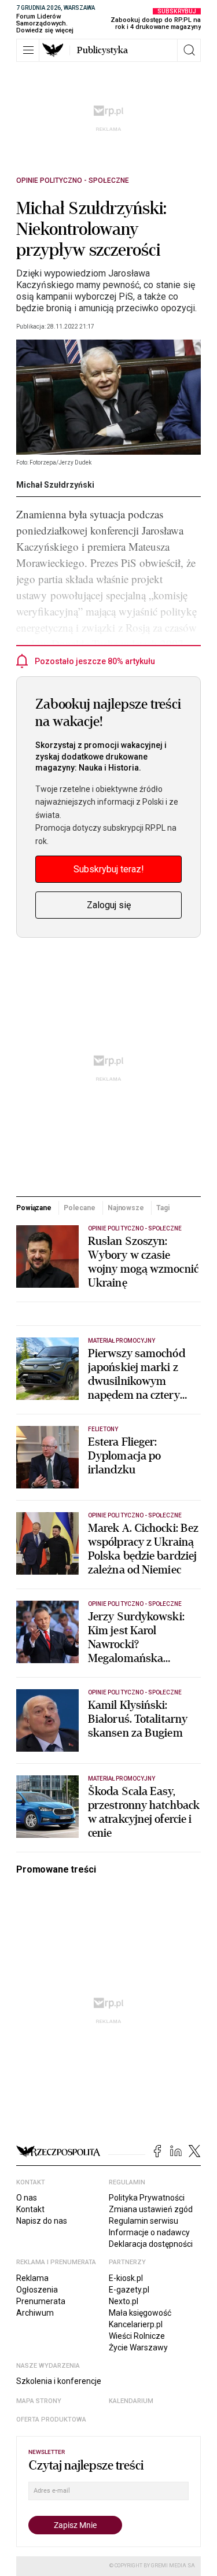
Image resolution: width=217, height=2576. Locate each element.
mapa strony (39, 2401)
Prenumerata (41, 2301)
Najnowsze (126, 1208)
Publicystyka (102, 50)
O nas (27, 2198)
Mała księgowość (140, 2313)
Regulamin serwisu (144, 2221)
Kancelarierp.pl (136, 2324)
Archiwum (35, 2313)
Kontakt (30, 2209)
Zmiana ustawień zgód (151, 2209)
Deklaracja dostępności (151, 2244)
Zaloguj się (109, 905)
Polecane (79, 1208)
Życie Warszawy (138, 2347)
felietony (103, 1429)
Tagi (163, 1208)
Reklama (32, 2278)
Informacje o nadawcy (149, 2232)
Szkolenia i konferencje (59, 2381)
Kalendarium (131, 2401)
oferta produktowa (51, 2420)
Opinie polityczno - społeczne (73, 180)
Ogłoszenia (37, 2290)
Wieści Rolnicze (137, 2336)
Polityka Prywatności (147, 2198)
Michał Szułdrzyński (55, 485)
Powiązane (34, 1208)
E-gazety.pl (129, 2290)
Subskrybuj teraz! (109, 869)
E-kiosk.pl (126, 2278)
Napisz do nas (42, 2221)
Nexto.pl (124, 2301)
